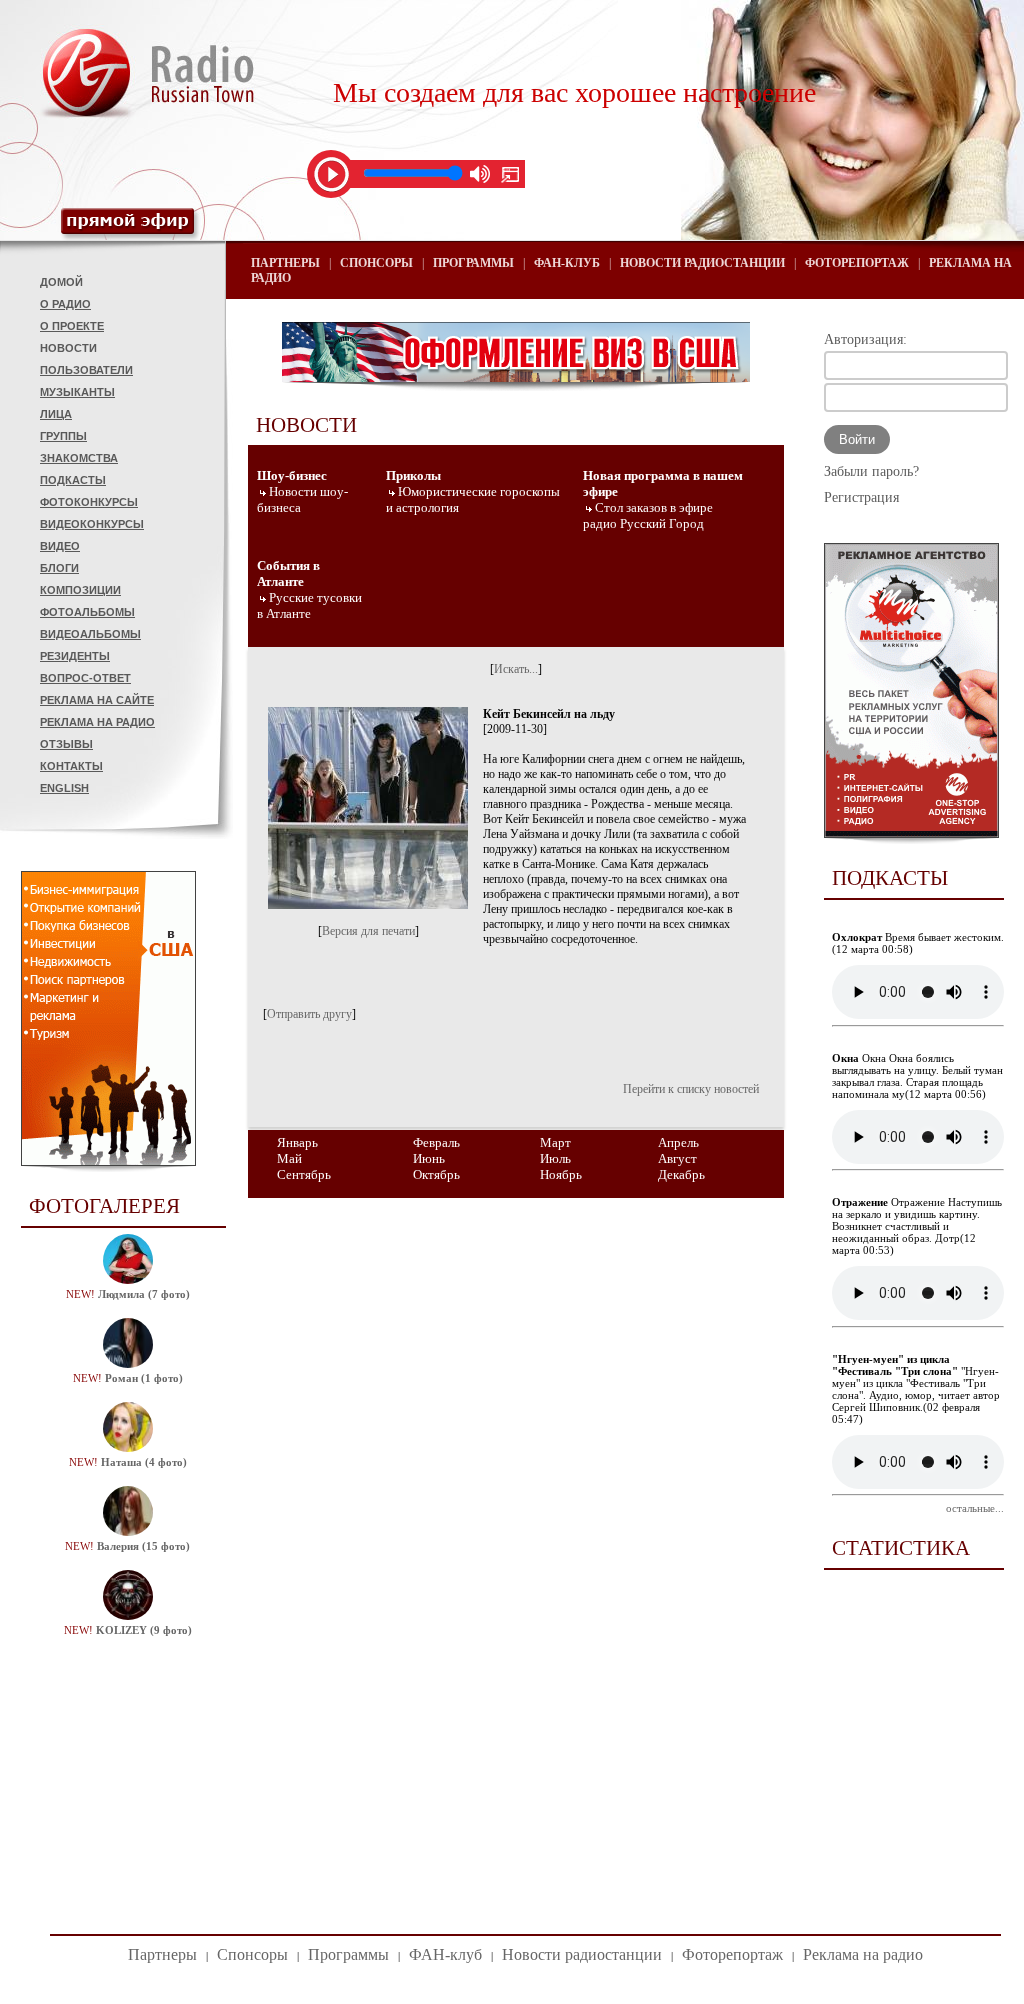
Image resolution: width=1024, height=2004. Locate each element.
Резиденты (75, 656)
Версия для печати (368, 931)
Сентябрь (304, 1174)
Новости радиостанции (702, 263)
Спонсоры (376, 263)
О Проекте (72, 326)
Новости (68, 348)
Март (555, 1142)
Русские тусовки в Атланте (309, 605)
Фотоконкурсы (89, 502)
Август (677, 1158)
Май (289, 1158)
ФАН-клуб (567, 263)
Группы (63, 436)
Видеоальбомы (90, 634)
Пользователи (86, 370)
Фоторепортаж (857, 263)
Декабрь (681, 1174)
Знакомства (79, 458)
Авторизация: (865, 339)
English (64, 788)
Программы (473, 263)
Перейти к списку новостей (691, 1089)
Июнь (429, 1158)
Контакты (71, 766)
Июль (555, 1158)
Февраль (436, 1142)
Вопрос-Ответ (85, 678)
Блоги (59, 568)
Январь (297, 1142)
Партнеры (285, 263)
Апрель (678, 1142)
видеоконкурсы (92, 524)
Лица (56, 414)
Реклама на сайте (97, 700)
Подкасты (73, 480)
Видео (60, 546)
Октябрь (436, 1174)
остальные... (975, 1508)
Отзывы (66, 744)
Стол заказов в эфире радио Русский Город (648, 515)
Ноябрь (561, 1174)
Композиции (80, 590)
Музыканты (77, 392)
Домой (61, 282)
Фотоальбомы (87, 612)
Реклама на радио (97, 722)
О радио (65, 304)
